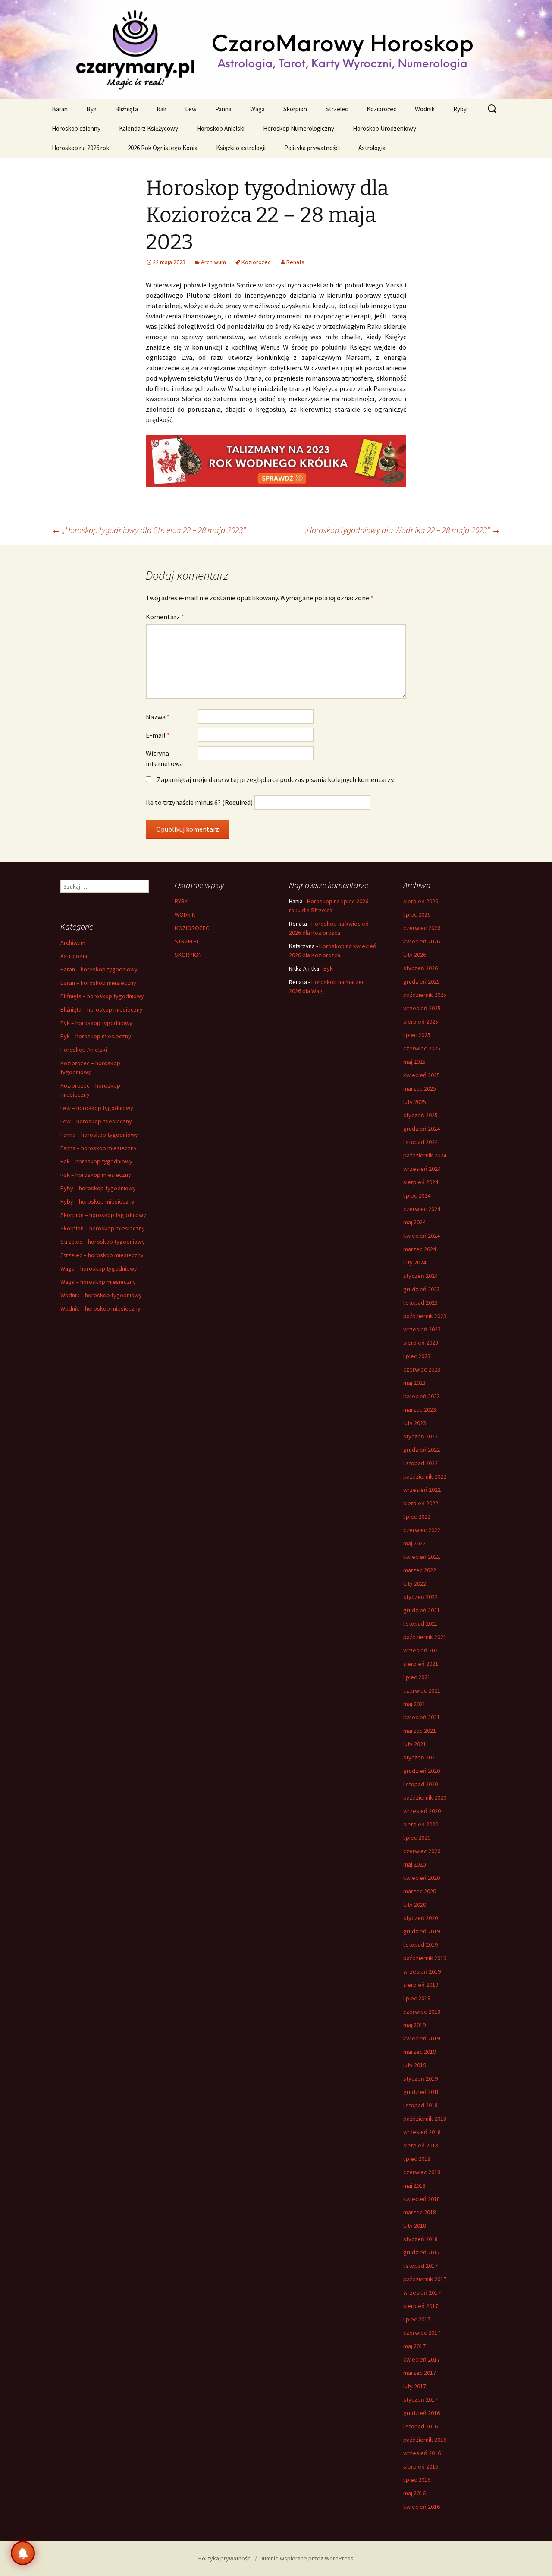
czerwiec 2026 (422, 928)
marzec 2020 (420, 1891)
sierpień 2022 (421, 1503)
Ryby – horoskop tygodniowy (98, 1188)
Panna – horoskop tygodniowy (99, 1135)
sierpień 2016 (421, 2466)
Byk (91, 109)
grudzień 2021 (422, 1610)
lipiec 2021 (417, 1677)
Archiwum (213, 262)
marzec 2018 (420, 2212)
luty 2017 (415, 2386)
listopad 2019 (420, 1945)
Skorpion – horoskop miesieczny (103, 1228)
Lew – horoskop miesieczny (96, 1121)
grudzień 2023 (422, 1289)
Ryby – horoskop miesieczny (97, 1201)
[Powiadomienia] (23, 2553)
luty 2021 (415, 1744)
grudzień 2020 (422, 1771)
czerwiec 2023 (422, 1369)
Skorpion (295, 109)
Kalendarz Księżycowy (149, 128)
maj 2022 (414, 1543)
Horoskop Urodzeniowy (384, 128)
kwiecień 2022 (422, 1557)
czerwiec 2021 (422, 1690)
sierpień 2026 (421, 901)
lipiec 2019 (417, 1998)
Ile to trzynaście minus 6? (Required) (199, 802)
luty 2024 (415, 1262)
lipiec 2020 (417, 1838)
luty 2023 (415, 1423)
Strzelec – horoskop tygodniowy (103, 1242)
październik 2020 (425, 1797)
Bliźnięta (127, 109)
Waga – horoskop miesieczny (98, 1282)
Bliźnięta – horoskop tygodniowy (102, 996)
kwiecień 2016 (422, 2507)
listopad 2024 (420, 1142)
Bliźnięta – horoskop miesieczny (102, 1009)
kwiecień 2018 (422, 2199)
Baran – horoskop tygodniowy (99, 969)
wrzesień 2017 (422, 2292)
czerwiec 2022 (422, 1530)
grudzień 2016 (422, 2413)
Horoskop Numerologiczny (299, 128)
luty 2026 (415, 955)
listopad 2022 (420, 1463)
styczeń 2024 (420, 1276)
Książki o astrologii (241, 148)
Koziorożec (381, 109)
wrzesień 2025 (422, 1008)
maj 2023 (414, 1383)
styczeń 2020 (420, 1918)
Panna (223, 109)
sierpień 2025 (421, 1022)
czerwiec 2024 (422, 1209)
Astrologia (372, 148)
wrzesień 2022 (422, 1490)
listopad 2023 (420, 1302)
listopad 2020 (420, 1784)
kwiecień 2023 (422, 1396)
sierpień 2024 (421, 1182)
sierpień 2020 (421, 1824)
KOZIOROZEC (192, 928)
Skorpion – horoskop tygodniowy (103, 1215)
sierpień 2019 (421, 1985)
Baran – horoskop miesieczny (98, 983)
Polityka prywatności (312, 148)
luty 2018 (415, 2226)
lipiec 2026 (417, 914)
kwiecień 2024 (422, 1236)
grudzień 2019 (422, 1931)
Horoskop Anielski (221, 128)
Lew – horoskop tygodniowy (97, 1108)
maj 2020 (414, 1864)
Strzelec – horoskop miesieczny (102, 1255)
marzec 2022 (420, 1570)
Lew (191, 109)
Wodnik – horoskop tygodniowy (101, 1295)
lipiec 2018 (417, 2159)
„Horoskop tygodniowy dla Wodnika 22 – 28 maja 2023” (402, 530)
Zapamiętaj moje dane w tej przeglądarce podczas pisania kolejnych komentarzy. (276, 779)
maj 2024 (414, 1222)
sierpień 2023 (421, 1343)
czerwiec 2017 (422, 2333)
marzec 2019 (420, 2052)
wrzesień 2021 (422, 1650)
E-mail (158, 735)
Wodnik (425, 109)
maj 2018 (414, 2185)
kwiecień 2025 (422, 1075)
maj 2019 (414, 2025)
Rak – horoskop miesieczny (96, 1175)
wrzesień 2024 (422, 1169)
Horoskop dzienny (76, 128)
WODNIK (185, 914)
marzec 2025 (420, 1088)
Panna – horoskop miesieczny (99, 1148)
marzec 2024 (420, 1249)
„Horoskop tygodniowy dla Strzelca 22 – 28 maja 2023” (149, 530)
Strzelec (337, 109)
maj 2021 (414, 1704)
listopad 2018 (420, 2105)
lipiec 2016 (417, 2480)
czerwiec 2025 (422, 1048)
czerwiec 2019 (422, 2012)
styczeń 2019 (420, 2078)
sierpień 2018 (421, 2145)
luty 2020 (415, 1904)
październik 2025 (425, 995)
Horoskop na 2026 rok (80, 148)
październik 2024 (425, 1155)
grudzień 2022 (422, 1450)
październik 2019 (425, 1958)
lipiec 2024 (417, 1195)
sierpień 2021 (421, 1664)
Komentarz (165, 617)
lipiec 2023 (417, 1356)
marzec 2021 (420, 1731)
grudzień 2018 (422, 2092)
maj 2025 (414, 1062)
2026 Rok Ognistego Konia (163, 148)
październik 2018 (425, 2119)
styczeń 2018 (420, 2239)
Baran (60, 109)
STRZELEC (187, 941)
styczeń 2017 (420, 2399)
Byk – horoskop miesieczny (96, 1036)
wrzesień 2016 (422, 2453)
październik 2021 (425, 1637)
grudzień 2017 (422, 2252)
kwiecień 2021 (422, 1717)
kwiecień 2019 (422, 2038)
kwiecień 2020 (422, 1878)
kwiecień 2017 (422, 2359)
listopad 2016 (420, 2426)
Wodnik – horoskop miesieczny (100, 1308)
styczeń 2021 (420, 1757)
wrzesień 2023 (422, 1329)
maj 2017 (414, 2346)
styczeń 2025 (420, 1115)
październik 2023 (425, 1316)
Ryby (460, 109)
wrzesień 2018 (422, 2132)
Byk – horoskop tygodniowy (96, 1023)
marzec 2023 (420, 1409)
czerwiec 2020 (422, 1851)
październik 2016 (425, 2440)
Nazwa (158, 717)
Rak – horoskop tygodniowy (96, 1161)
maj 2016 (414, 2493)
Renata (295, 262)
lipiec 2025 (417, 1035)
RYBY (181, 901)
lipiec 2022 (417, 1517)
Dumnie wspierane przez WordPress (307, 2558)
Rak (162, 109)
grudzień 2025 (422, 981)
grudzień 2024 (422, 1129)
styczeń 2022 (420, 1597)
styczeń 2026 (420, 968)
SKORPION (188, 955)
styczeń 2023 (420, 1436)
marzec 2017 (420, 2373)
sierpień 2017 (421, 2306)
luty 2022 (415, 1583)
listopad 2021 (420, 1624)
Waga (257, 109)
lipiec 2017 (417, 2319)
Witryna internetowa (164, 758)
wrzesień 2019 (422, 1971)
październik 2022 (425, 1476)
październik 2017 (425, 2279)
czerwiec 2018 (422, 2172)
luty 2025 (415, 1102)
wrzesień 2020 (422, 1811)
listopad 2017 (420, 2266)
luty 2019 (415, 2065)
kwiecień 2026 (422, 941)
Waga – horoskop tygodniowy (99, 1268)
